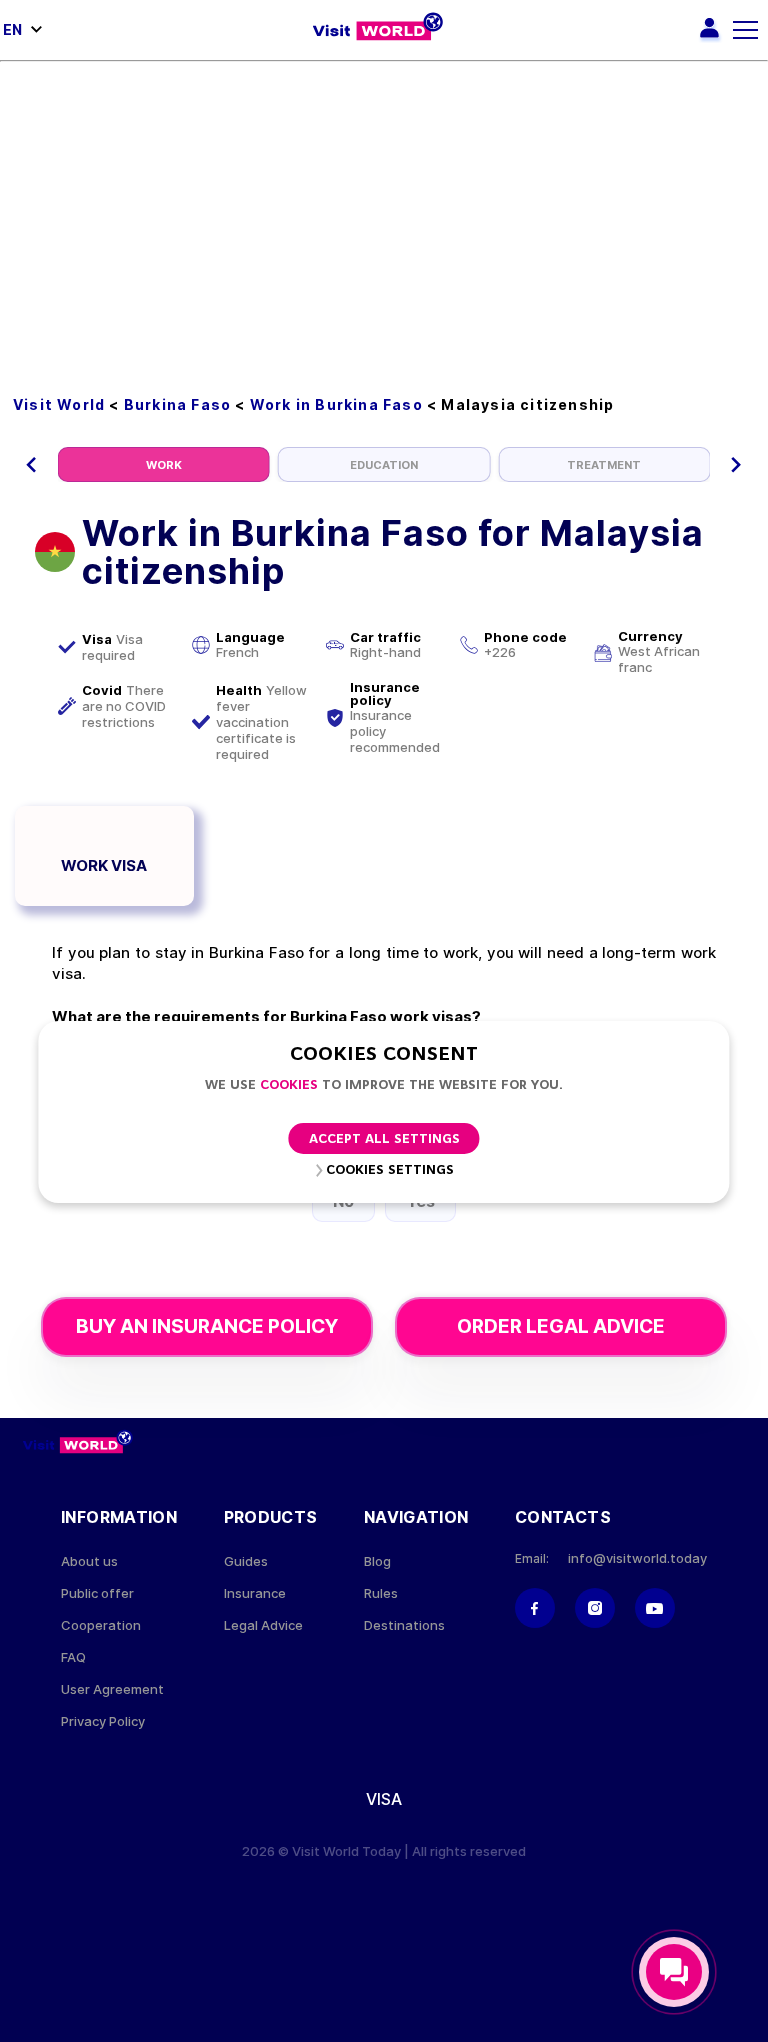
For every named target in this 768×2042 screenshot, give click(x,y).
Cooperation (101, 1625)
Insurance (255, 1593)
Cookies (289, 1085)
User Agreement (112, 1689)
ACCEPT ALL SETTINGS (384, 1139)
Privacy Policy (103, 1721)
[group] (164, 464)
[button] (31, 465)
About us (89, 1561)
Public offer (97, 1593)
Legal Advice (263, 1625)
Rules (381, 1593)
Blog (377, 1561)
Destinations (404, 1625)
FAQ (73, 1657)
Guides (246, 1561)
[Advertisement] (384, 212)
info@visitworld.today (637, 1558)
